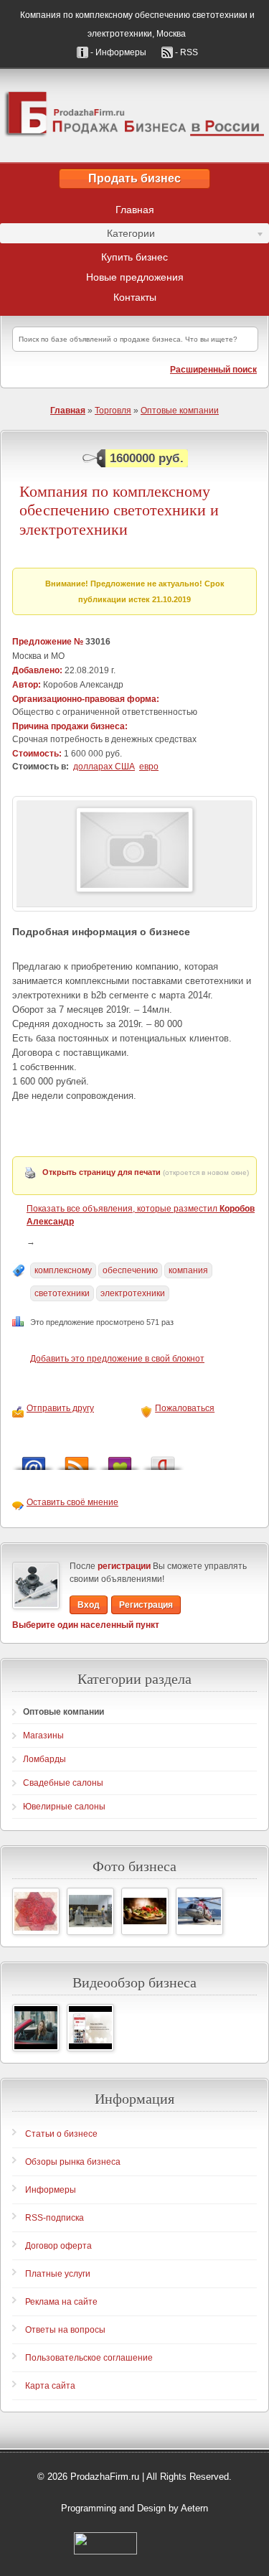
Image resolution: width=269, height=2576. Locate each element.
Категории (77, 235)
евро (149, 767)
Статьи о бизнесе (61, 2134)
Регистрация (146, 1605)
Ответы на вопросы (65, 2330)
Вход (89, 1605)
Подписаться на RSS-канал (77, 1460)
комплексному (63, 1270)
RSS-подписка (55, 2218)
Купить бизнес (134, 257)
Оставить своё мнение (72, 1502)
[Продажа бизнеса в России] (134, 116)
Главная (135, 210)
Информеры (51, 2190)
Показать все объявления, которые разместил (141, 1215)
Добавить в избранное (120, 1460)
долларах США (104, 767)
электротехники (133, 1293)
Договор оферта (58, 2246)
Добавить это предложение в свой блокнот (117, 1359)
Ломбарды (44, 1759)
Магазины (43, 1736)
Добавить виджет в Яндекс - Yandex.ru (163, 1460)
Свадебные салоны (63, 1783)
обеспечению (130, 1270)
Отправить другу (60, 1408)
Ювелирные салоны (64, 1807)
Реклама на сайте (61, 2302)
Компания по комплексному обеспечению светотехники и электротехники (119, 510)
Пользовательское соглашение (89, 2358)
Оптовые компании (180, 411)
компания (188, 1270)
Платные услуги (58, 2274)
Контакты (135, 297)
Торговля (113, 411)
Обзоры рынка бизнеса (73, 2162)
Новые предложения (135, 277)
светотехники (62, 1293)
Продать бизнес (134, 178)
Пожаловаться (185, 1408)
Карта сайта (50, 2386)
